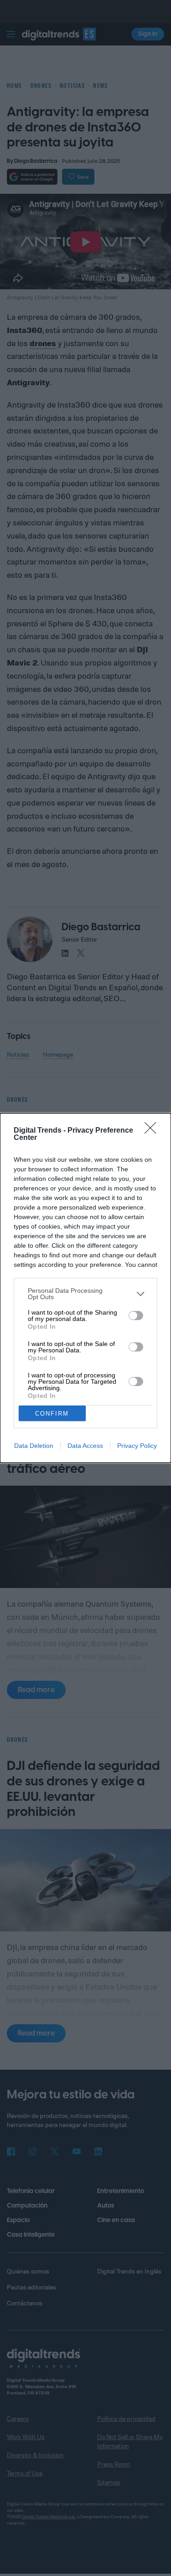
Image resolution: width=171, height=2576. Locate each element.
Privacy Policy (137, 1446)
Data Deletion (34, 1446)
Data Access (85, 1446)
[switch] (136, 1316)
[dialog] (85, 1288)
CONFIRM (52, 1414)
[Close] (153, 1131)
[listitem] (85, 1294)
